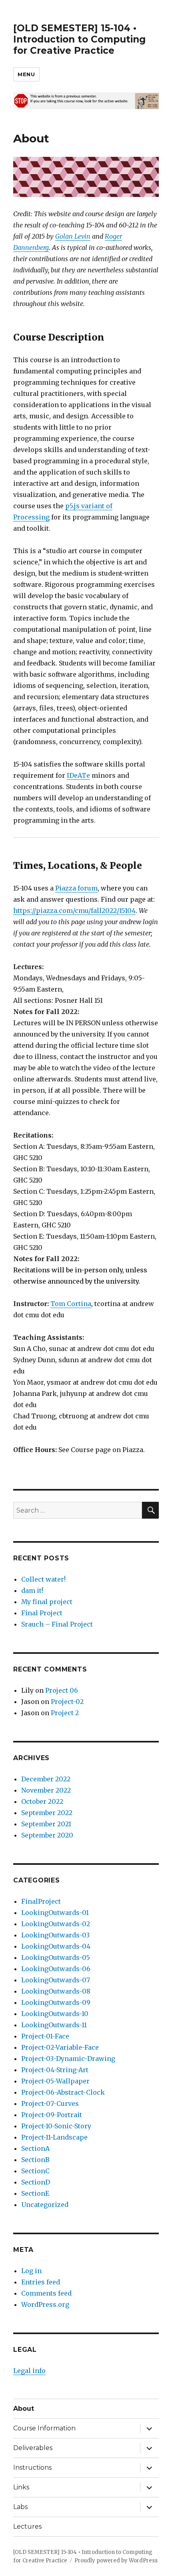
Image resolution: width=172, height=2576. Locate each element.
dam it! (32, 1590)
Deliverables (33, 2448)
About (24, 2409)
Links (21, 2487)
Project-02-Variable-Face (60, 2047)
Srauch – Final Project (57, 1624)
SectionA (35, 2148)
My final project (47, 1602)
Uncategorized (45, 2205)
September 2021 (46, 1824)
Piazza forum (76, 888)
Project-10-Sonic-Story (56, 2126)
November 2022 (46, 1790)
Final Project (42, 1613)
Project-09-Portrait (52, 2115)
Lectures (27, 2526)
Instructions (32, 2467)
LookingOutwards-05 (56, 1957)
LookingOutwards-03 (55, 1935)
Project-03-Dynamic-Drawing (68, 2059)
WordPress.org (45, 2304)
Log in (31, 2271)
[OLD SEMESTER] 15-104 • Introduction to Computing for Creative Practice (79, 39)
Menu (26, 74)
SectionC (35, 2171)
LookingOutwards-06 (56, 1969)
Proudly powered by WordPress (116, 2561)
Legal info (29, 2371)
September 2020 (47, 1835)
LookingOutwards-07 (56, 1980)
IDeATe (78, 775)
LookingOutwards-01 (55, 1913)
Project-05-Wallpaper (55, 2081)
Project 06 (62, 1690)
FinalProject (41, 1901)
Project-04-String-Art (55, 2070)
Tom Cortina (71, 1304)
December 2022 (46, 1779)
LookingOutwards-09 (56, 2002)
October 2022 (42, 1801)
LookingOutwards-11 (54, 2025)
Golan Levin (73, 236)
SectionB (35, 2160)
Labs (20, 2507)
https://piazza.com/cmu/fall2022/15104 (74, 911)
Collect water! (43, 1579)
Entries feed (41, 2282)
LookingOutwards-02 (56, 1924)
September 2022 (47, 1813)
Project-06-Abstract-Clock (63, 2092)
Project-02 (67, 1702)
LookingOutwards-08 (56, 1991)
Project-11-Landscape (54, 2137)
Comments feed (46, 2293)
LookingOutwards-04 (56, 1946)
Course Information (44, 2428)
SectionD (36, 2182)
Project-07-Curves (50, 2103)
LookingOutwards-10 (55, 2014)
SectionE (35, 2193)
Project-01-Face (45, 2036)
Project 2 (65, 1713)
